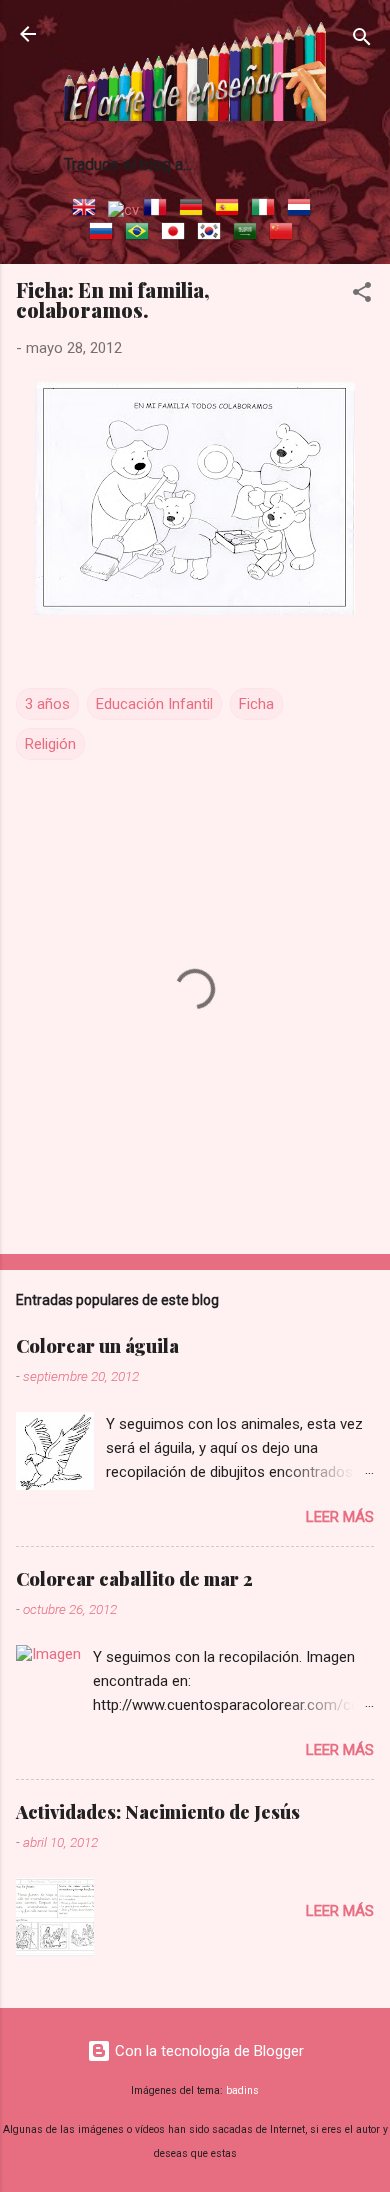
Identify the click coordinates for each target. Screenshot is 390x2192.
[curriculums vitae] (123, 210)
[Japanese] (177, 234)
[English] (88, 210)
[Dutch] (303, 210)
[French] (159, 210)
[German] (195, 210)
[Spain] (231, 210)
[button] (362, 295)
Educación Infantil (154, 704)
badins (242, 2090)
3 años (47, 704)
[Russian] (105, 234)
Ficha (256, 704)
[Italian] (267, 210)
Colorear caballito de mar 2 (134, 1579)
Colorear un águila (97, 1346)
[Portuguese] (141, 234)
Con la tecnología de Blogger (207, 2051)
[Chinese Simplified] (285, 234)
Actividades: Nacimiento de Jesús (158, 1812)
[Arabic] (249, 234)
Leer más (340, 1517)
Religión (50, 744)
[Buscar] (362, 40)
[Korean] (213, 234)
